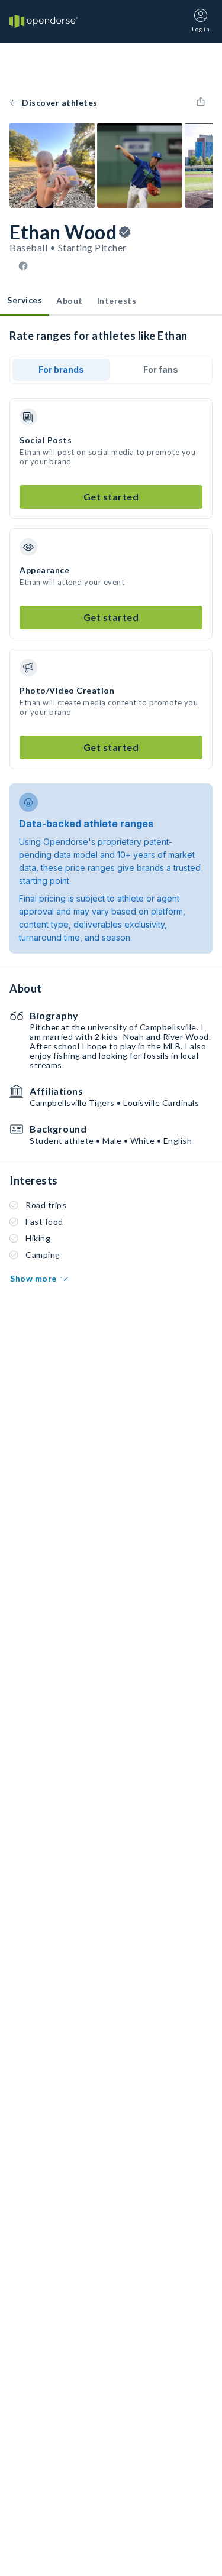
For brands (61, 370)
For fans (161, 370)
